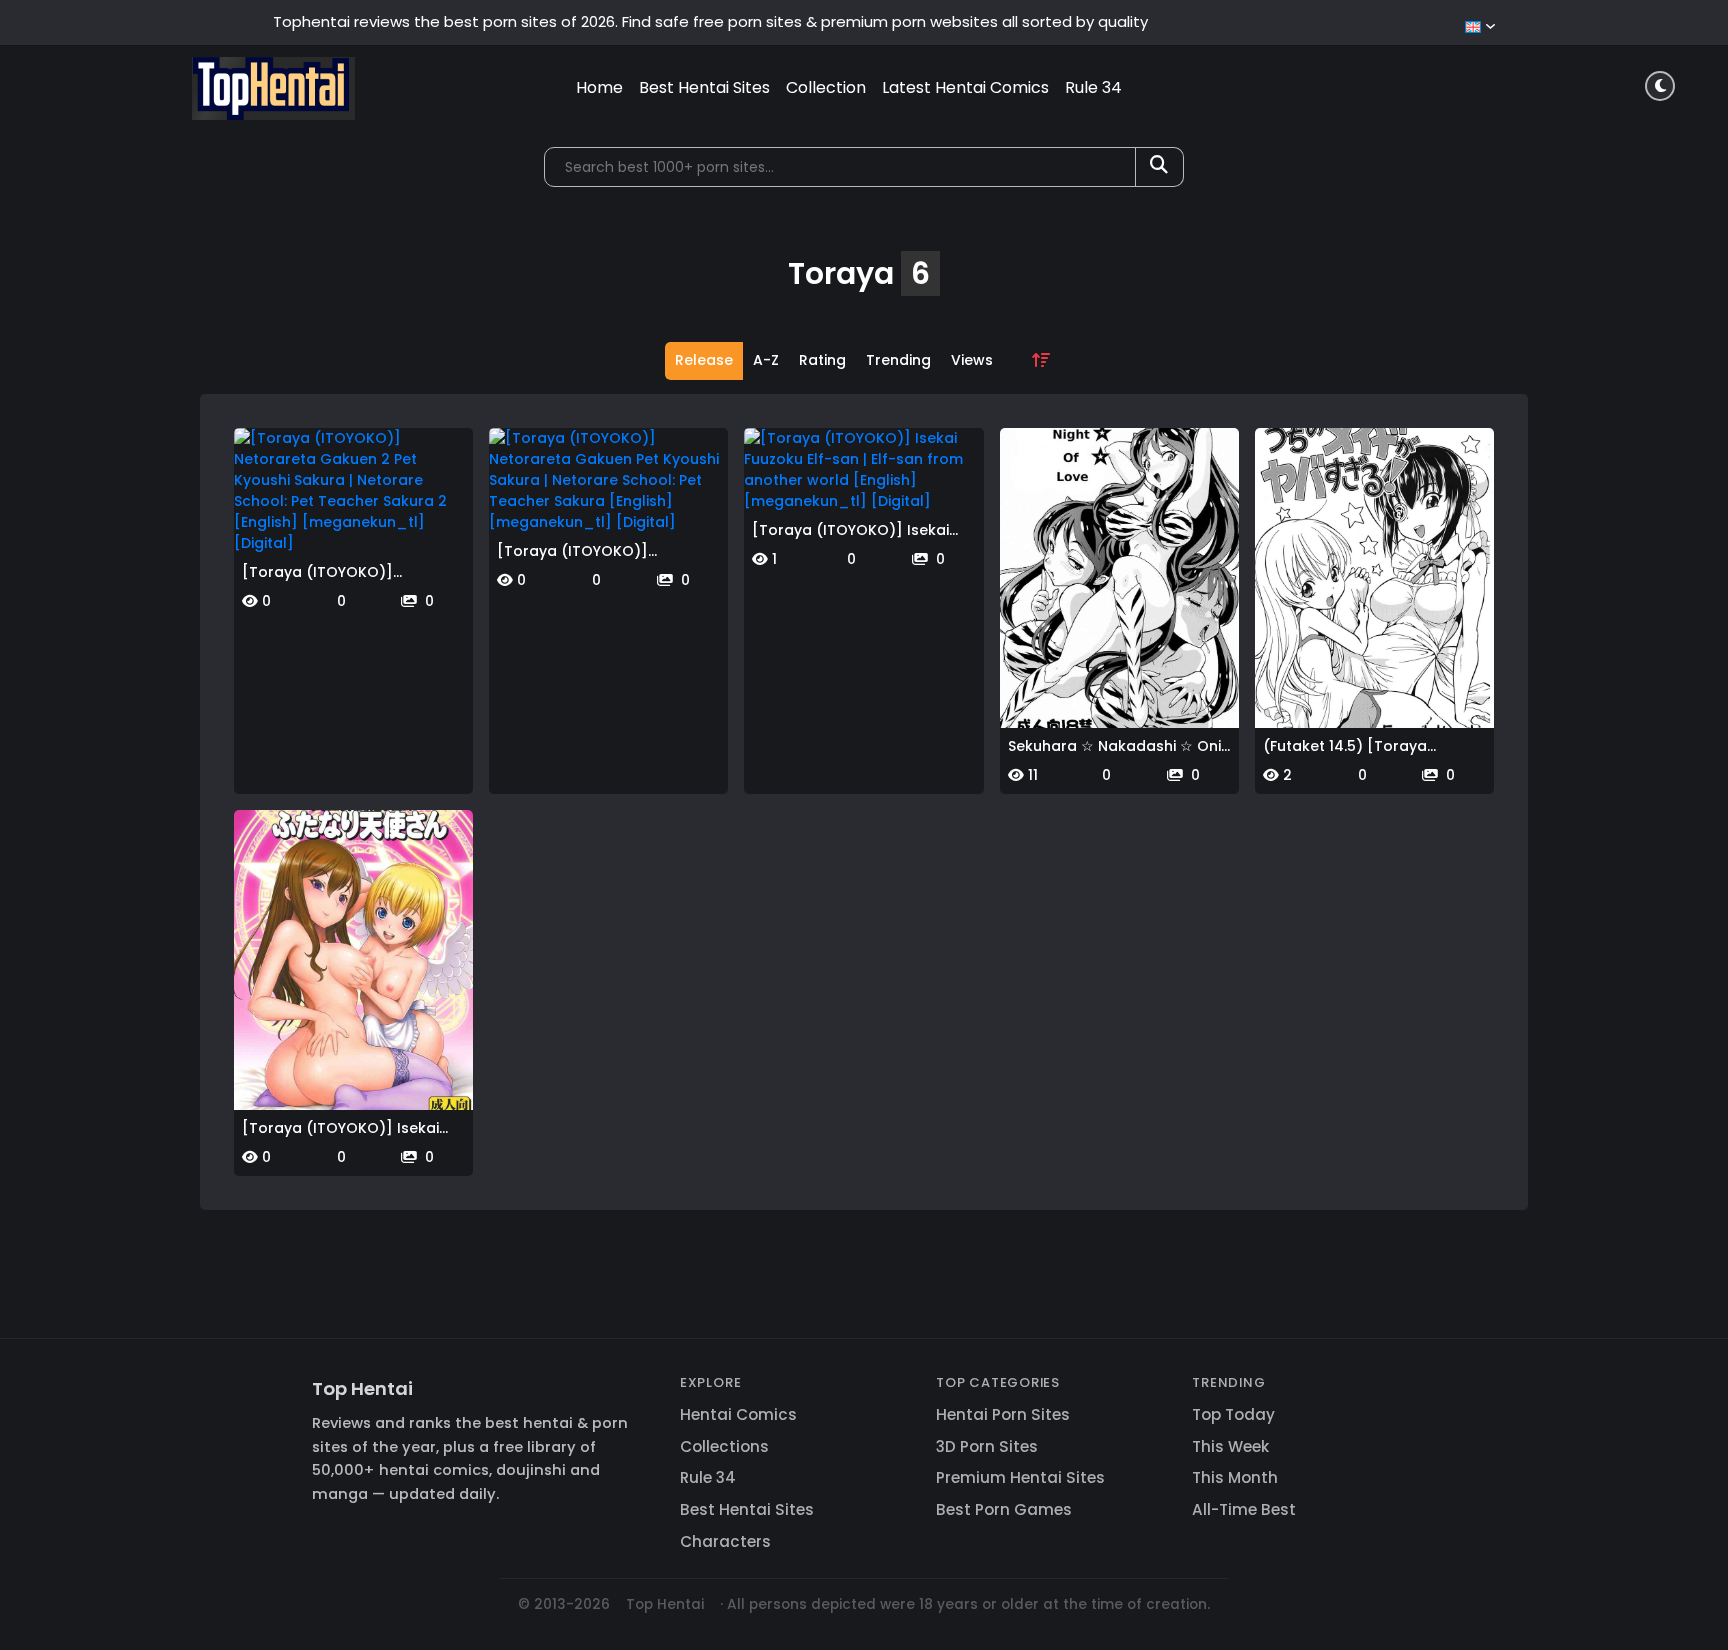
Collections (724, 1446)
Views (972, 360)
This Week (1230, 1446)
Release (704, 360)
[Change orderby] (1041, 361)
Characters (725, 1541)
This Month (1235, 1477)
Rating (822, 360)
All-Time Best (1244, 1509)
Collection (826, 87)
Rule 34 (1093, 87)
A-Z (766, 360)
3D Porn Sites (987, 1446)
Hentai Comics (738, 1414)
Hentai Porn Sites (1003, 1414)
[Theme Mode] (1660, 86)
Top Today (1233, 1414)
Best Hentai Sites (704, 87)
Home (599, 87)
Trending (898, 360)
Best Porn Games (1004, 1509)
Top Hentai (362, 1388)
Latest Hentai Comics (965, 87)
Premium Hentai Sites (1020, 1477)
